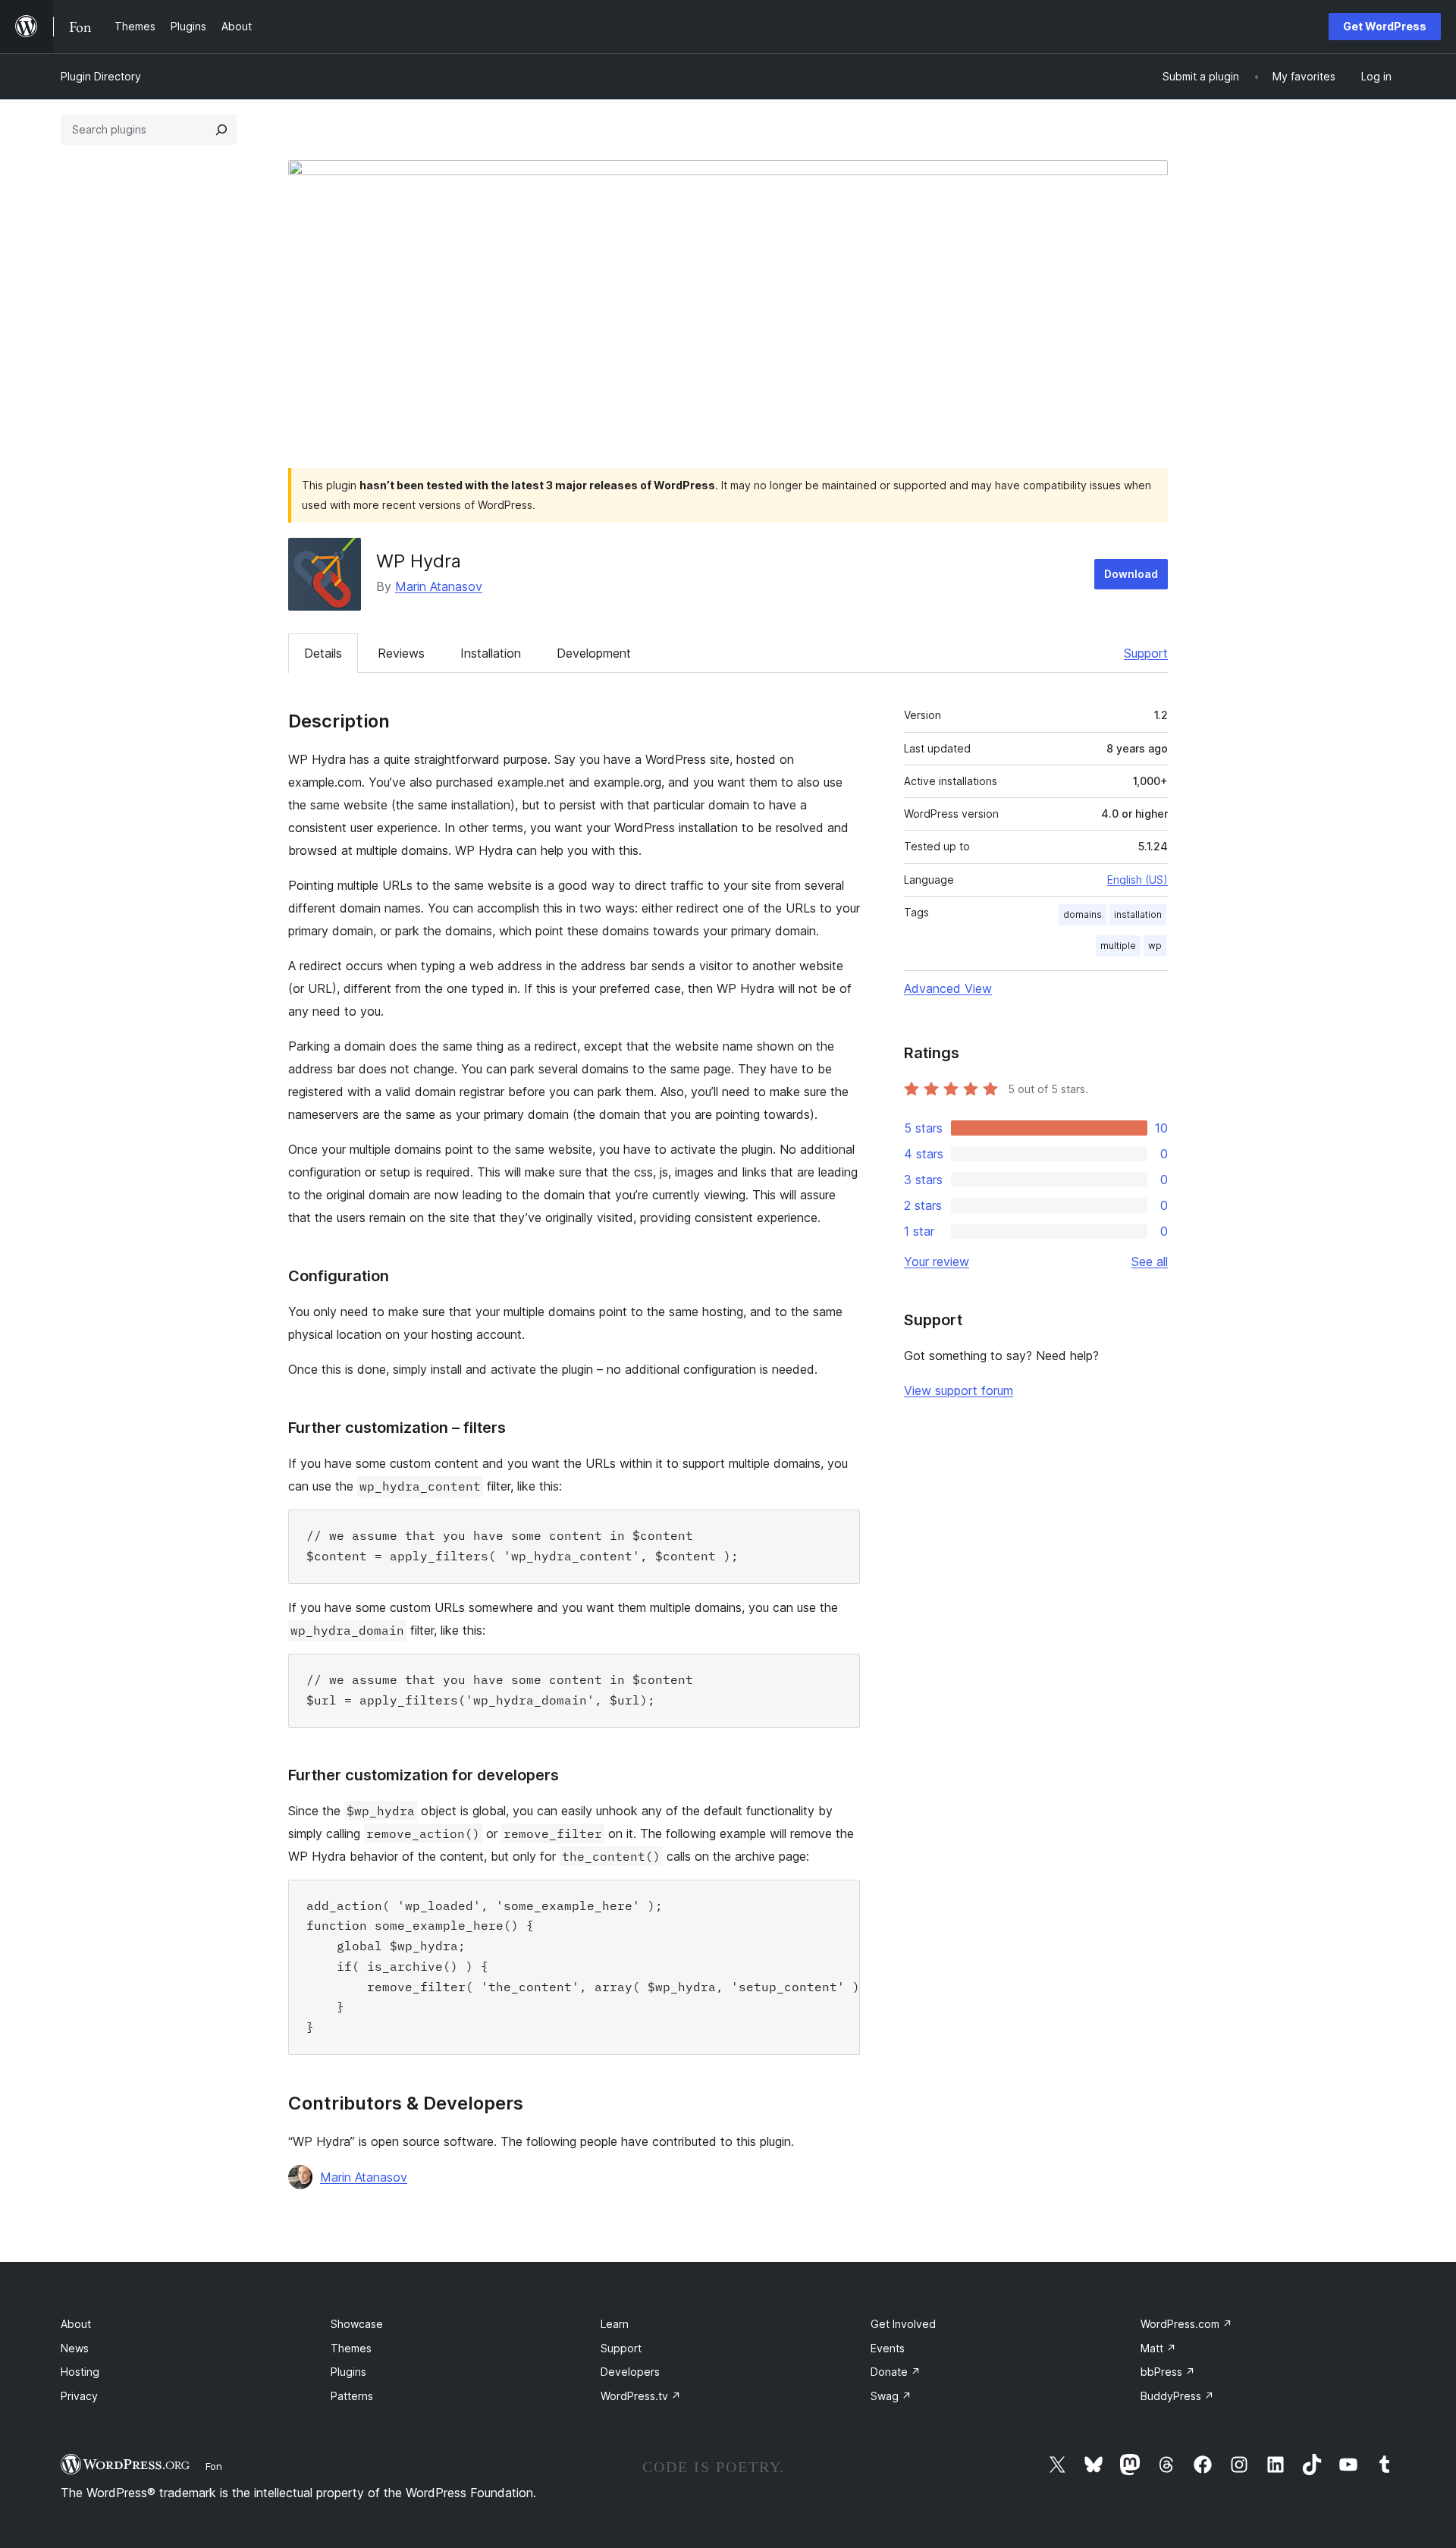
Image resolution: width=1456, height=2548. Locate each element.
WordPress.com (1186, 2324)
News (75, 2348)
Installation (491, 653)
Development (594, 653)
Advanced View (948, 988)
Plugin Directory (101, 76)
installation (1138, 914)
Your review (937, 1261)
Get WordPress (1385, 26)
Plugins (348, 2372)
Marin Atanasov (439, 586)
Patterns (352, 2396)
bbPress (1168, 2372)
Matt (1158, 2348)
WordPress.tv (641, 2396)
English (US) (1137, 880)
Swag (891, 2396)
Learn (615, 2324)
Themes (351, 2348)
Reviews (401, 653)
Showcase (357, 2324)
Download (1131, 574)
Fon (214, 2466)
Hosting (80, 2372)
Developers (630, 2372)
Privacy (79, 2396)
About (76, 2324)
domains (1083, 914)
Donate (896, 2372)
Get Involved (903, 2324)
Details (323, 653)
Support (1146, 653)
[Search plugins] (221, 130)
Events (888, 2348)
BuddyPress (1177, 2396)
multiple (1118, 946)
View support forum (959, 1390)
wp (1155, 946)
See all (1150, 1261)
